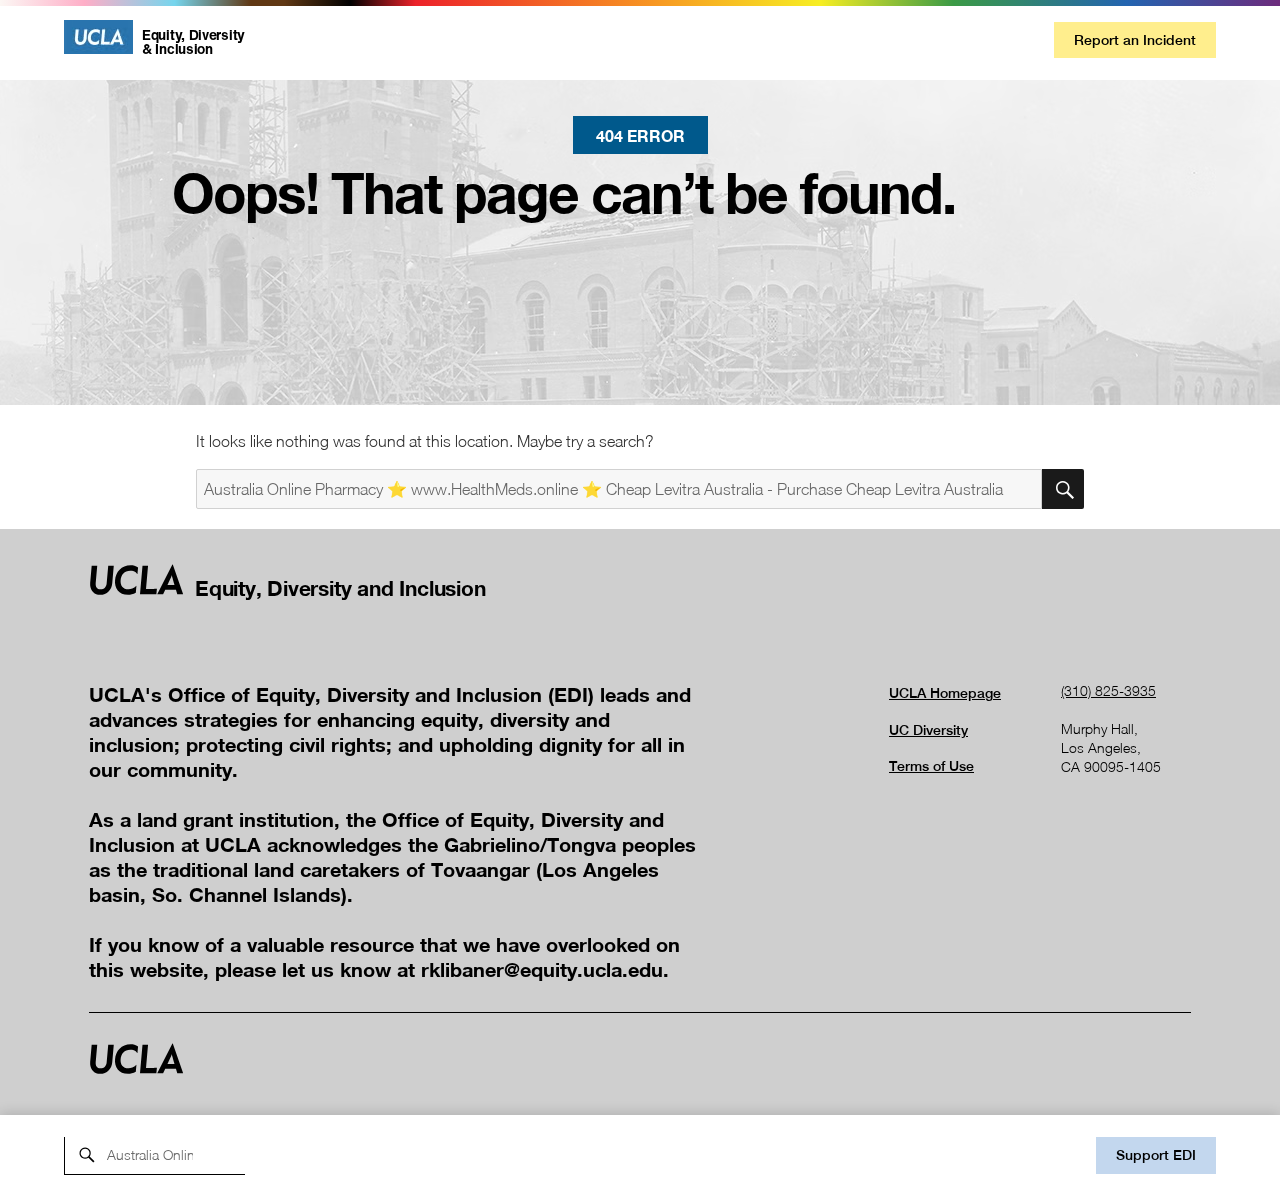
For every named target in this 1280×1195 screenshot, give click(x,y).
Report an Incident (1135, 40)
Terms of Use (931, 766)
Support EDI (1156, 1155)
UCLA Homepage (945, 693)
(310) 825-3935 (1108, 690)
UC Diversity (928, 730)
